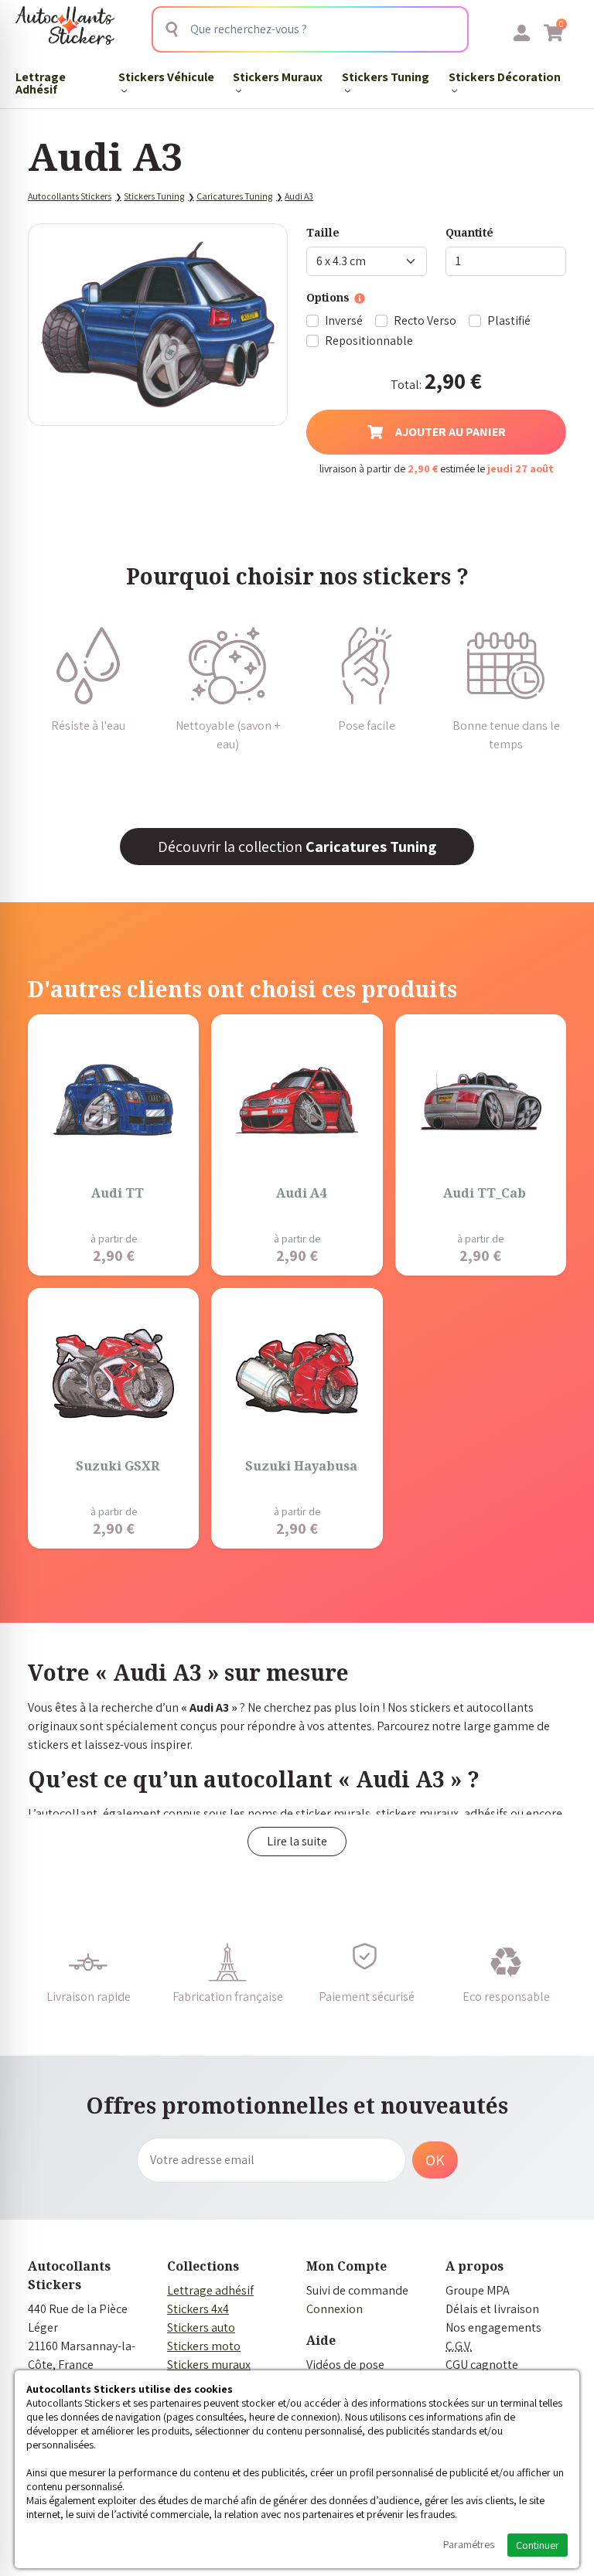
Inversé (344, 320)
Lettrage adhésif (210, 2290)
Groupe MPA (478, 2290)
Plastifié (509, 320)
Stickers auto (201, 2327)
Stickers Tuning (386, 77)
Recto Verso (425, 320)
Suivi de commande (357, 2290)
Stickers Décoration (505, 77)
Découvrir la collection (297, 847)
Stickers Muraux (278, 77)
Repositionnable (369, 341)
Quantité (469, 232)
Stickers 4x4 (198, 2309)
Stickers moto (204, 2346)
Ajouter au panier (451, 432)
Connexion (335, 2309)
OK (435, 2160)
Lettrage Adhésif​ (41, 83)
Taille (323, 232)
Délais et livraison (492, 2309)
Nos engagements (493, 2327)
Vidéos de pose (345, 2365)
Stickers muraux (209, 2365)
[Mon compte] (522, 32)
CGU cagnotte (482, 2365)
